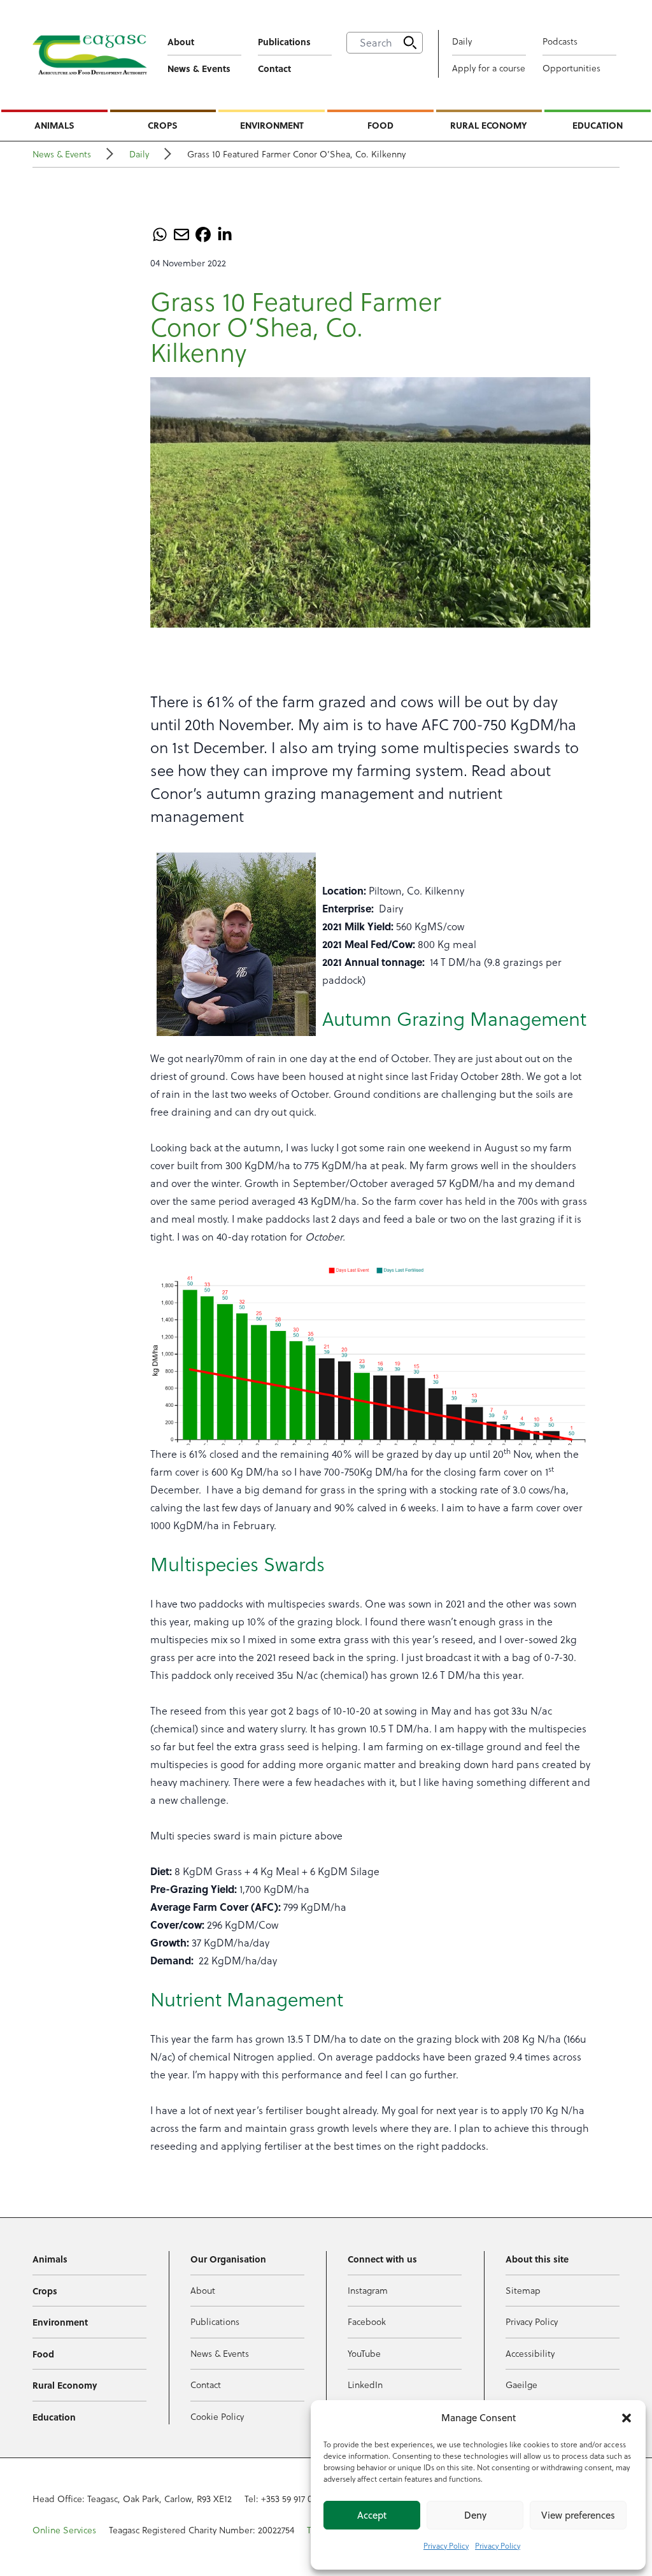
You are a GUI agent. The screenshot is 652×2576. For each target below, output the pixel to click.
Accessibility (530, 2354)
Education (598, 125)
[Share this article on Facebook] (203, 234)
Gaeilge (521, 2385)
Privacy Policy (446, 2546)
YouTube (364, 2354)
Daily (462, 41)
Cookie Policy (217, 2417)
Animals (54, 125)
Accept (372, 2515)
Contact (274, 68)
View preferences (578, 2515)
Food (380, 125)
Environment (272, 125)
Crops (163, 125)
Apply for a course (489, 68)
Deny (475, 2515)
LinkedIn (365, 2385)
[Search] (410, 43)
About (181, 41)
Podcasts (560, 41)
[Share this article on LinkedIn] (225, 234)
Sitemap (523, 2291)
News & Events (199, 68)
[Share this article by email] (181, 234)
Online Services (64, 2530)
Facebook (367, 2322)
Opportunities (571, 68)
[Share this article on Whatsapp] (160, 234)
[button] (627, 2418)
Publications (284, 41)
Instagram (368, 2291)
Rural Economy (489, 125)
